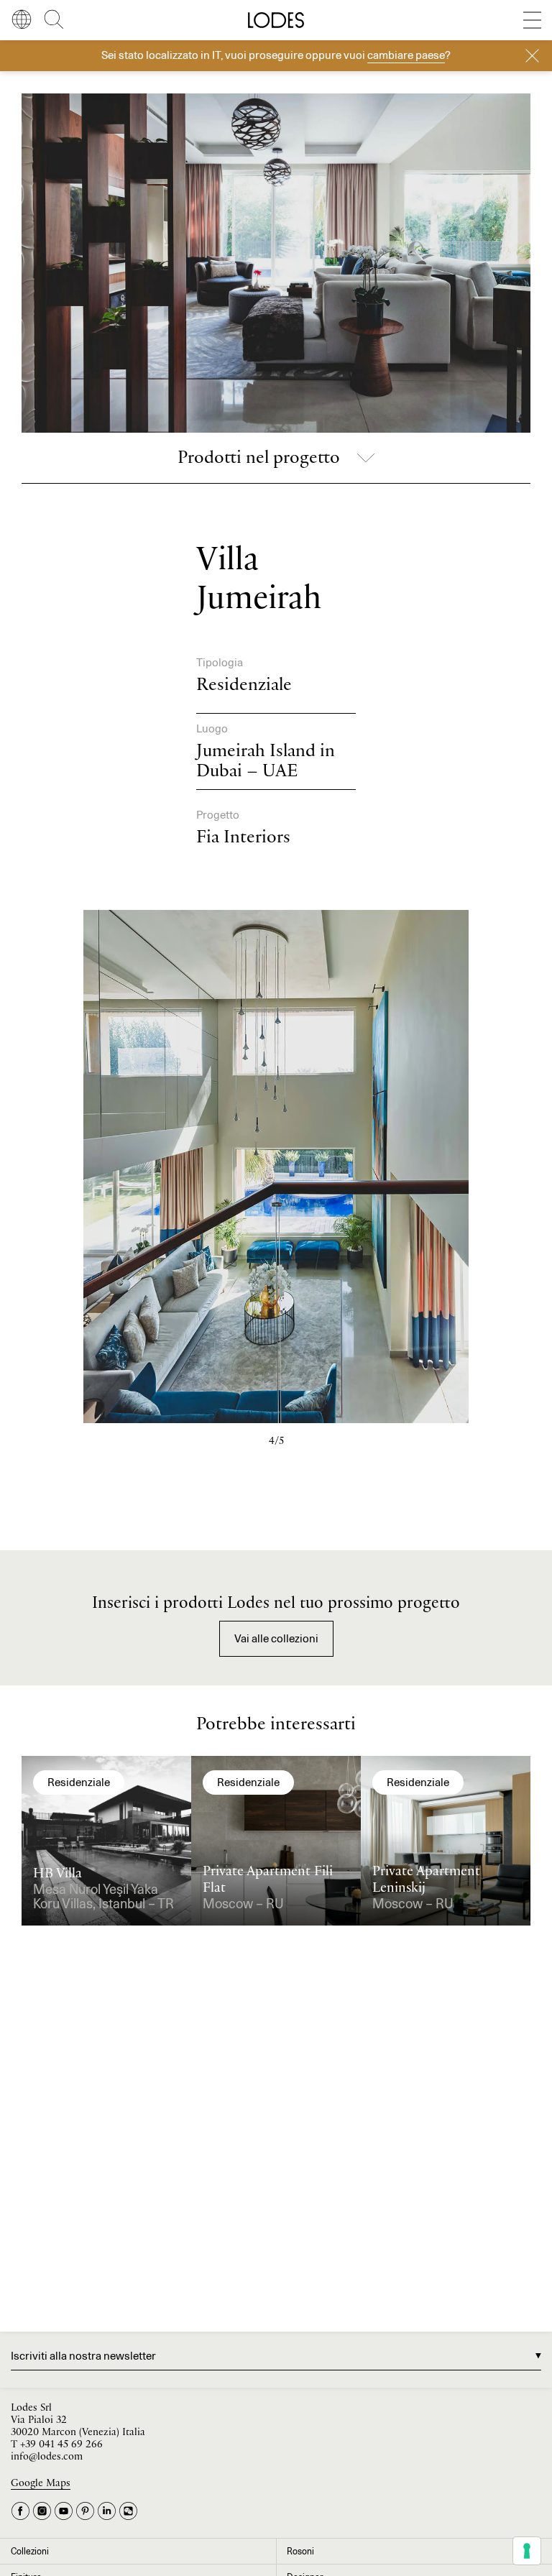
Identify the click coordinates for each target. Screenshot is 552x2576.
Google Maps (41, 2484)
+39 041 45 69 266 (61, 2445)
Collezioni (30, 2551)
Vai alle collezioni (276, 1638)
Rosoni (300, 2551)
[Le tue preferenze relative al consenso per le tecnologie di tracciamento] (527, 2551)
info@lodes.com (47, 2457)
